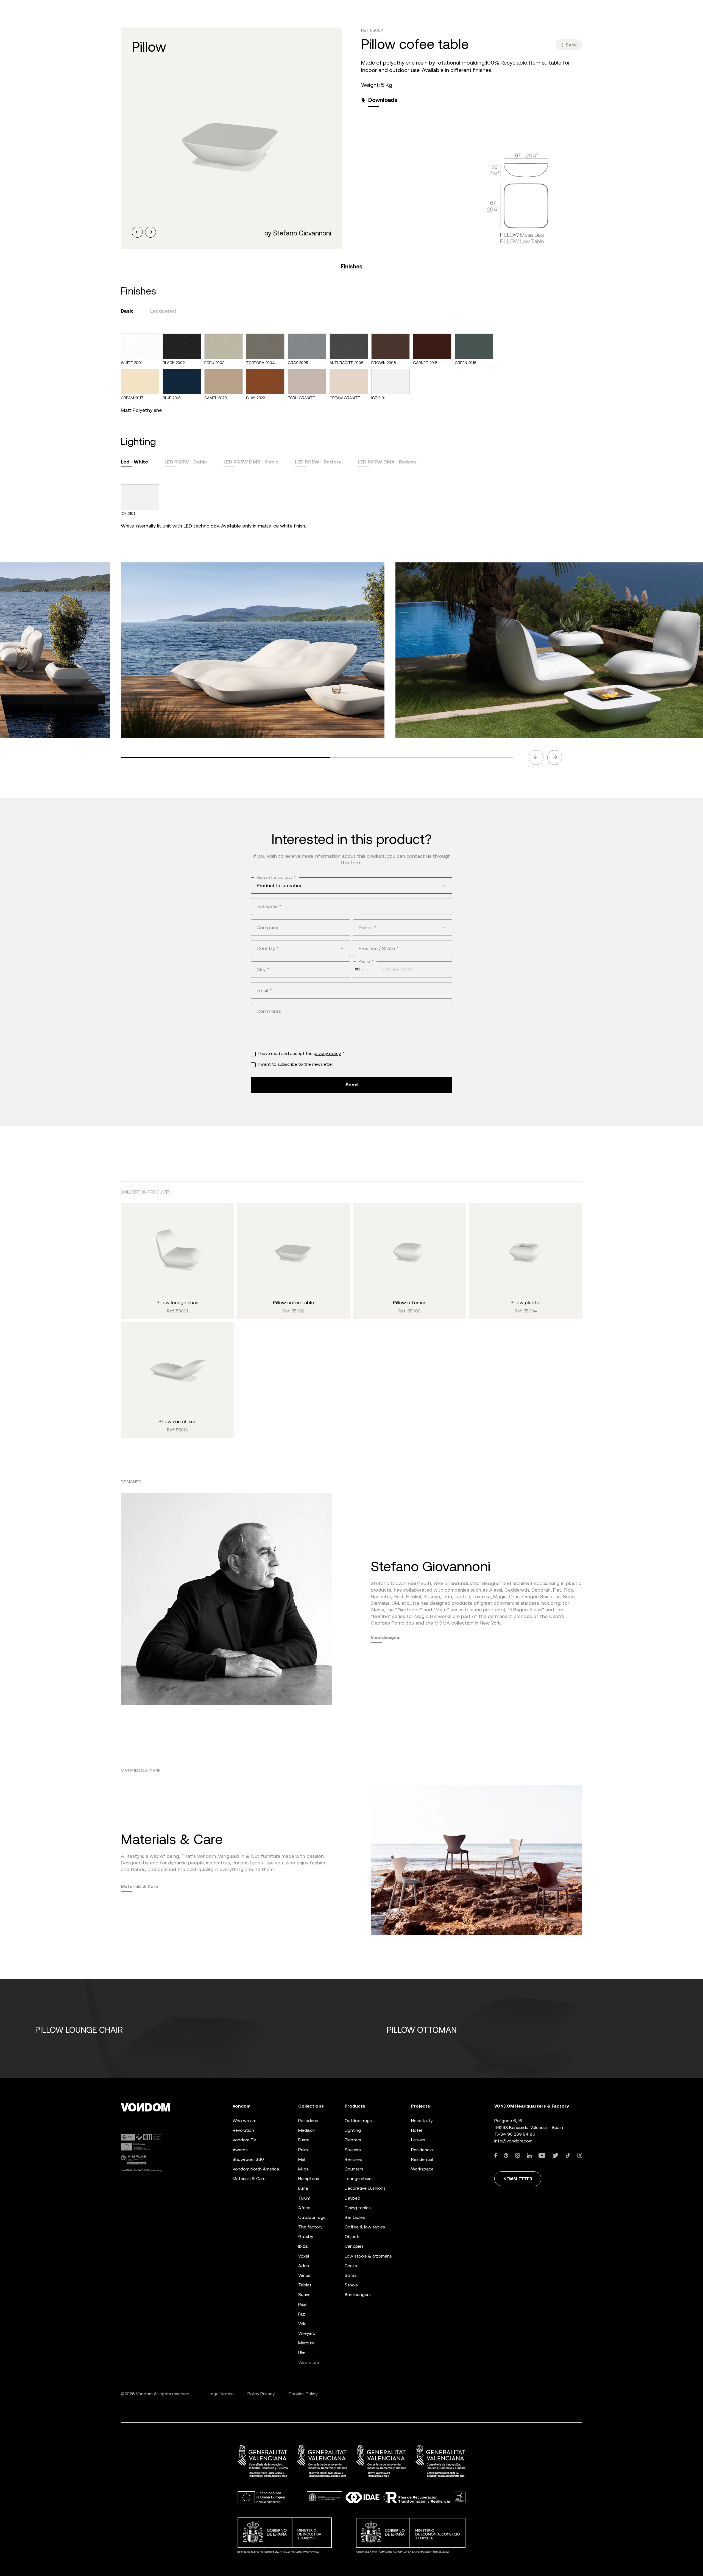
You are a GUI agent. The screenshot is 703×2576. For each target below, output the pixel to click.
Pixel (303, 2304)
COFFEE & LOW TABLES (365, 2227)
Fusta (304, 2140)
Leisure (418, 2140)
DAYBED (352, 2198)
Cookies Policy (303, 2394)
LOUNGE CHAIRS (359, 2179)
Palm (303, 2150)
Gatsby (306, 2237)
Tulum (304, 2198)
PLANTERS (353, 2140)
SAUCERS (353, 2150)
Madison (307, 2130)
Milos (303, 2169)
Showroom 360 (248, 2159)
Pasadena (308, 2121)
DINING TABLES (358, 2208)
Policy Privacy (261, 2394)
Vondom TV (244, 2140)
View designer (386, 1637)
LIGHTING (353, 2130)
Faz (302, 2314)
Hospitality (422, 2121)
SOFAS (351, 2275)
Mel (302, 2159)
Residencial (422, 2150)
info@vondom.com (513, 2141)
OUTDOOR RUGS (358, 2121)
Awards (240, 2150)
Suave (304, 2295)
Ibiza (303, 2246)
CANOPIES (354, 2246)
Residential (422, 2159)
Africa (304, 2208)
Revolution (243, 2130)
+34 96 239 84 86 (517, 2134)
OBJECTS (353, 2237)
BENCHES (353, 2159)
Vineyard (307, 2333)
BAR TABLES (355, 2217)
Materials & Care (140, 1886)
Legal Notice (221, 2394)
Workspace (422, 2169)
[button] (137, 232)
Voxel (304, 2256)
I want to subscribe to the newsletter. (296, 1064)
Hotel (416, 2130)
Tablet (305, 2285)
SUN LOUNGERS (358, 2295)
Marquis (306, 2343)
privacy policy (327, 1054)
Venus (304, 2275)
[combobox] (351, 885)
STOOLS (351, 2285)
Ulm (302, 2353)
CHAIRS (351, 2266)
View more (309, 2362)
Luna (303, 2188)
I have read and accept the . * (302, 1054)
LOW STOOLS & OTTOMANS (368, 2256)
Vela (302, 2324)
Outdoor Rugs (312, 2217)
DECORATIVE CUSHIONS (365, 2188)
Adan (304, 2266)
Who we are (245, 2121)
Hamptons (309, 2179)
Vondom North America (256, 2169)
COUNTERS (354, 2169)
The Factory (310, 2227)
